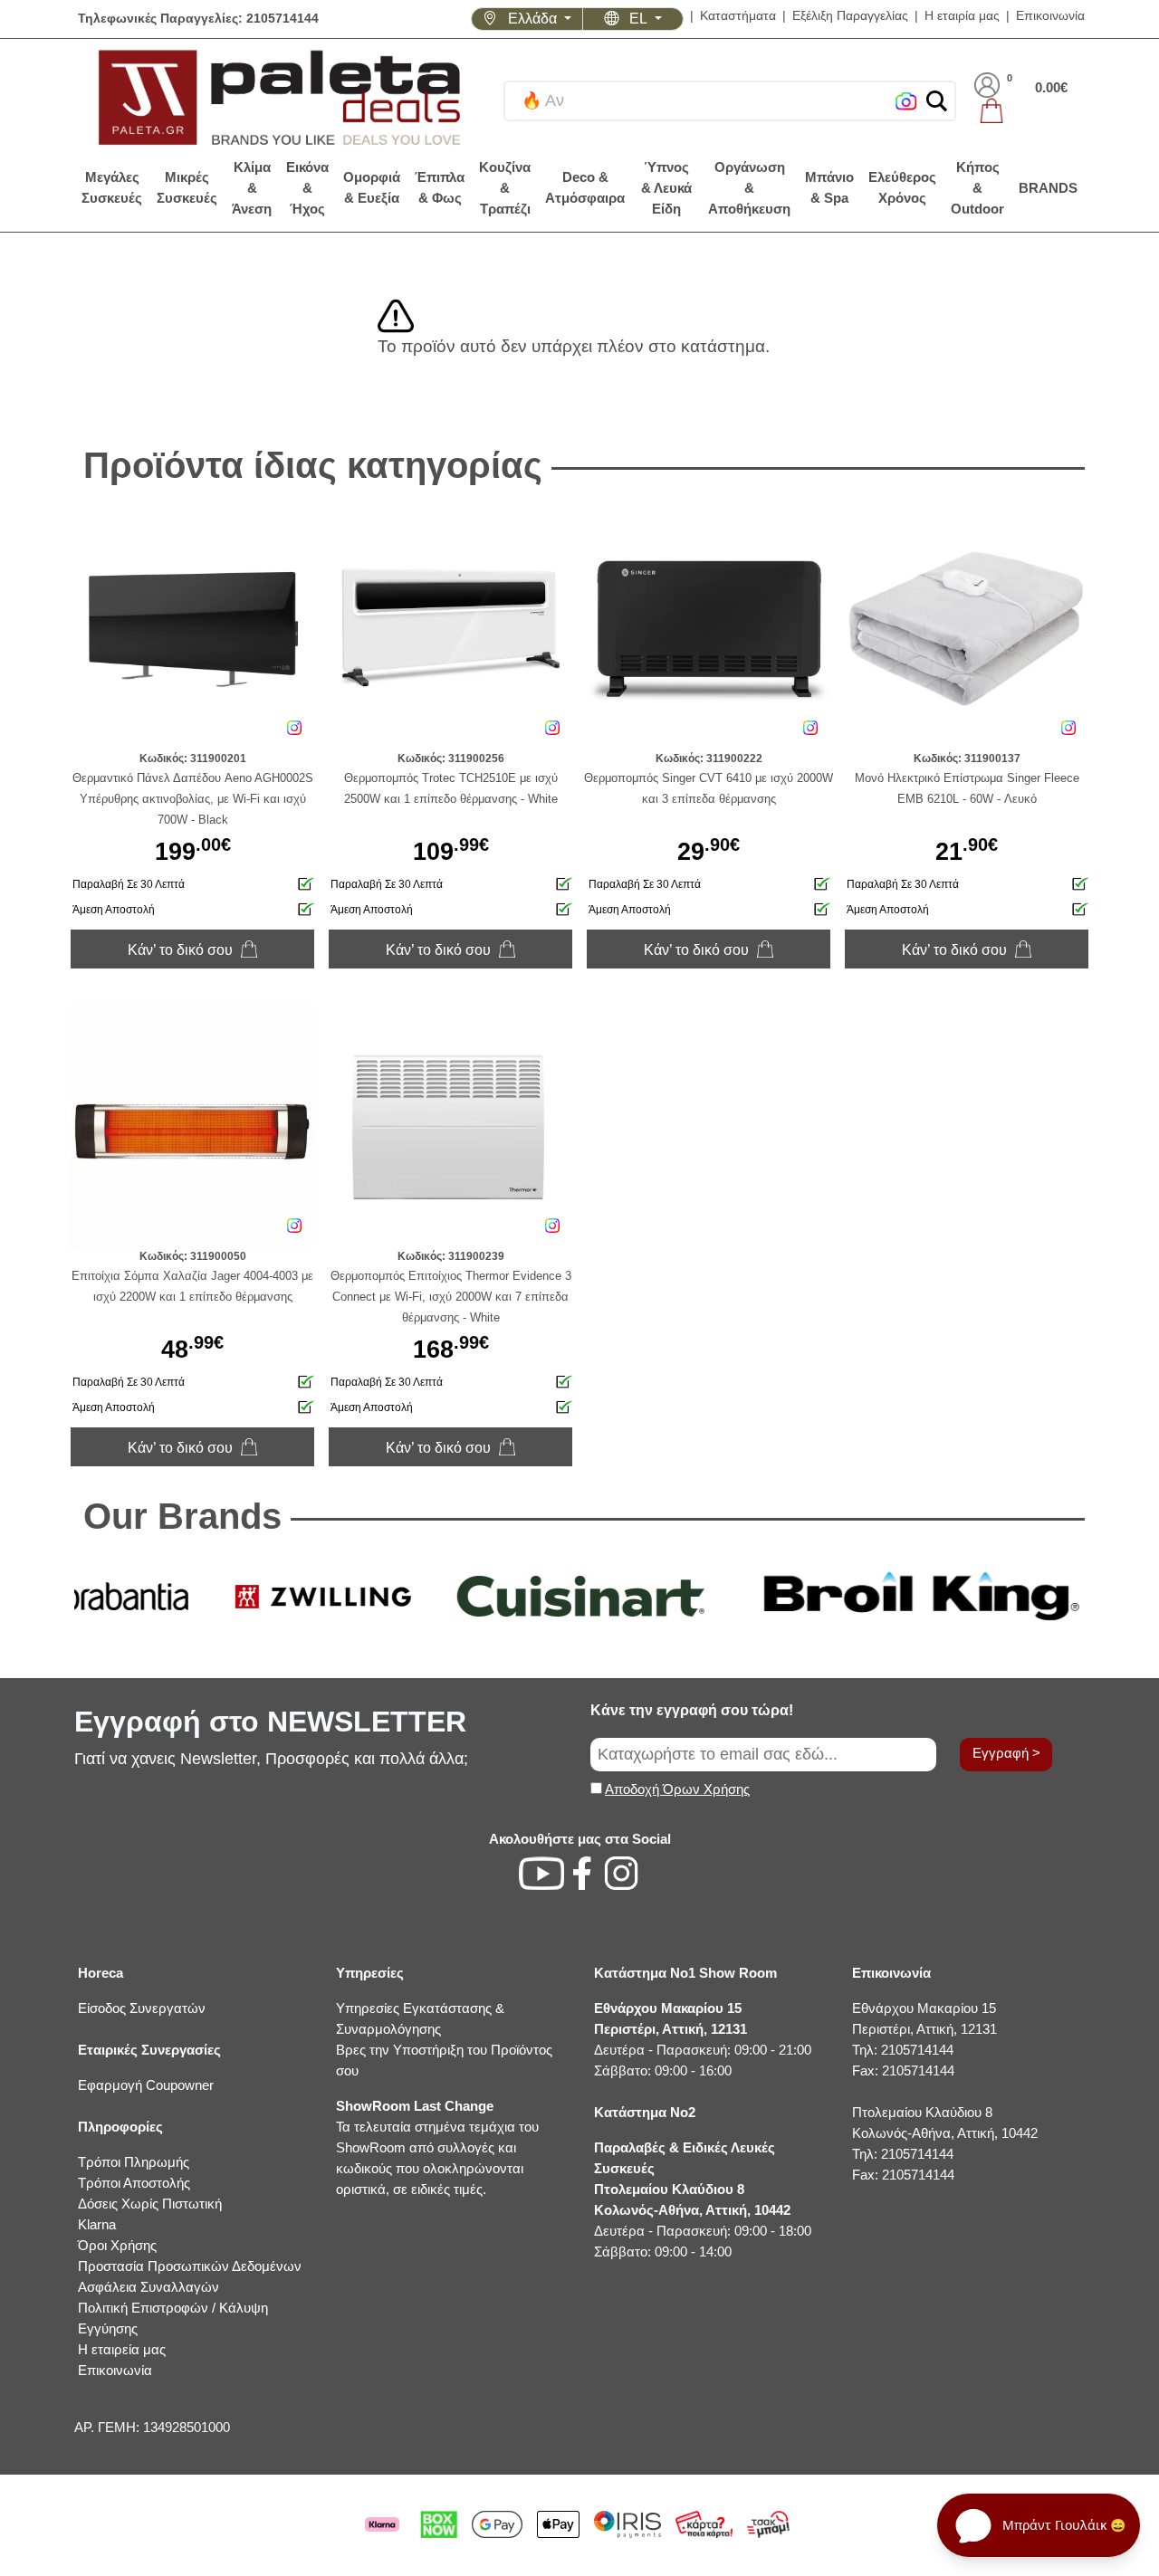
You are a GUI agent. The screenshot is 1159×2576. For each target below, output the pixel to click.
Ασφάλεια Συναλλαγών (148, 2287)
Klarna (97, 2224)
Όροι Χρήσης (117, 2245)
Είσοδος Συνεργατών (142, 2008)
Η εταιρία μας (962, 16)
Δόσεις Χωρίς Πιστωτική (150, 2204)
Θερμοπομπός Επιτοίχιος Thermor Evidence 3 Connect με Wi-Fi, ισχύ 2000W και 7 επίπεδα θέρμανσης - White (451, 1297)
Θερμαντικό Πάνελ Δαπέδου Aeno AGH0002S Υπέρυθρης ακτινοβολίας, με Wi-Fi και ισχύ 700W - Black (193, 799)
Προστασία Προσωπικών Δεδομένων (190, 2266)
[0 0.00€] (1021, 110)
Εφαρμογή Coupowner (146, 2085)
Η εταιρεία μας (122, 2349)
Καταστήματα (738, 16)
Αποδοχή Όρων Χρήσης (677, 1789)
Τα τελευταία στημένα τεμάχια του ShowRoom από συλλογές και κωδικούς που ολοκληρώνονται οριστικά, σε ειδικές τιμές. (437, 2147)
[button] (937, 101)
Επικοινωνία (1050, 16)
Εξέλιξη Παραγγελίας (850, 16)
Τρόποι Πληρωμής (134, 2162)
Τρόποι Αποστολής (134, 2183)
